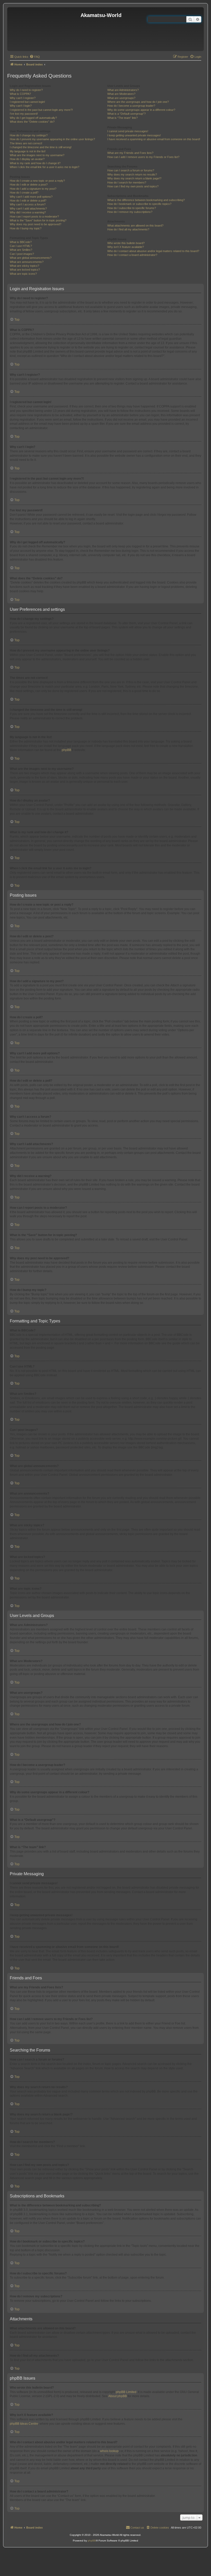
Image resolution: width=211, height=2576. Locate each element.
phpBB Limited (126, 2392)
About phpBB (118, 2396)
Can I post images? (22, 254)
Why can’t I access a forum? (28, 204)
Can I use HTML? (21, 246)
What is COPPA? (20, 94)
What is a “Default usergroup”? (126, 114)
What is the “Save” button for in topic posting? (38, 220)
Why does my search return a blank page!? (134, 178)
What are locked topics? (25, 270)
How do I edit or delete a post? (29, 185)
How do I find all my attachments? (128, 229)
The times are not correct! (26, 143)
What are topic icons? (23, 274)
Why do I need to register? (26, 90)
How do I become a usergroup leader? (131, 106)
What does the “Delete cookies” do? (32, 122)
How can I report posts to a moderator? (34, 216)
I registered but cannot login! (27, 102)
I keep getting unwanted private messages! (134, 135)
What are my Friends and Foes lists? (130, 153)
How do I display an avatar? (27, 159)
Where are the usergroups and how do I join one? (138, 102)
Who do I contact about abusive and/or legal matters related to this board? (153, 251)
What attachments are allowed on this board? (135, 226)
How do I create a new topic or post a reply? (37, 181)
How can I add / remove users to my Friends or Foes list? (143, 157)
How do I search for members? (127, 182)
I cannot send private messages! (128, 131)
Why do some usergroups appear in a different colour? (141, 110)
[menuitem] (35, 57)
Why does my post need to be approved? (36, 224)
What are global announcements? (31, 258)
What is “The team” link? (122, 118)
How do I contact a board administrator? (132, 255)
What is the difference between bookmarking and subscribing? (146, 200)
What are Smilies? (21, 250)
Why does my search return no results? (132, 174)
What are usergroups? (121, 98)
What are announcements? (27, 262)
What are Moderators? (121, 94)
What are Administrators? (123, 90)
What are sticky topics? (24, 266)
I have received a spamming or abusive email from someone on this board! (154, 139)
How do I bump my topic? (26, 228)
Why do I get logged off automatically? (33, 118)
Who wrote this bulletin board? (126, 243)
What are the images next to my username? (37, 155)
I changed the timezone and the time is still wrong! (41, 147)
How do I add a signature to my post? (33, 189)
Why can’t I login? (21, 106)
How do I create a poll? (24, 193)
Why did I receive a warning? (28, 212)
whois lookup (109, 2451)
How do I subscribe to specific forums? (132, 208)
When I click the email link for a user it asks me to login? (45, 167)
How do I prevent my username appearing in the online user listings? (52, 139)
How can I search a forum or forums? (131, 170)
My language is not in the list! (28, 151)
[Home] (45, 29)
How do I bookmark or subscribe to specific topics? (139, 204)
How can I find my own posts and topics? (133, 186)
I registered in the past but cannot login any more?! (41, 110)
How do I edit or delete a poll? (28, 201)
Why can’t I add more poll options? (31, 197)
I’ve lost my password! (24, 114)
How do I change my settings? (29, 135)
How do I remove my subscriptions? (130, 212)
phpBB (67, 750)
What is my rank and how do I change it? (35, 163)
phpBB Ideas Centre (24, 2424)
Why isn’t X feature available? (126, 247)
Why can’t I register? (23, 98)
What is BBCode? (21, 242)
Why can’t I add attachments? (28, 209)
